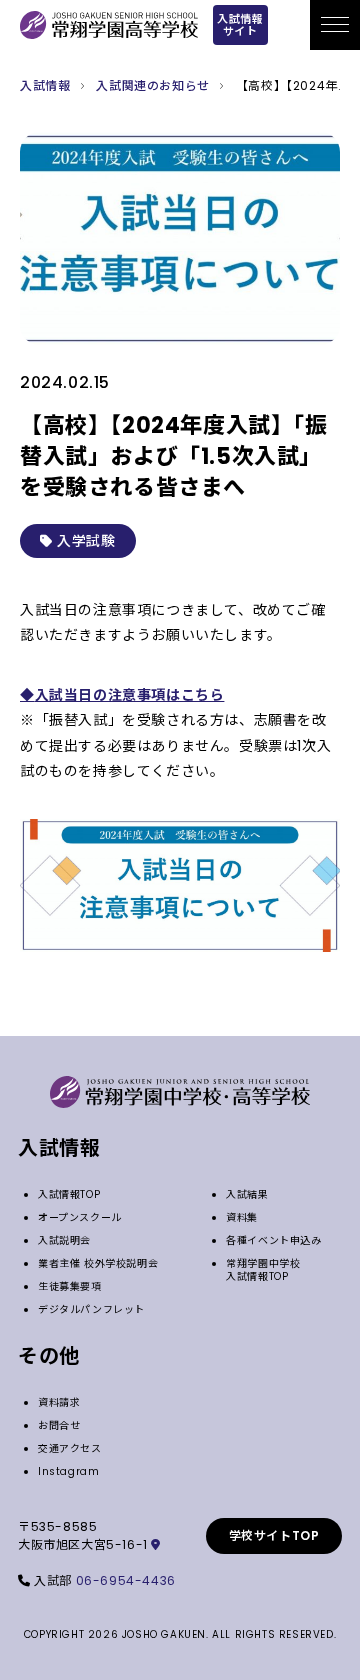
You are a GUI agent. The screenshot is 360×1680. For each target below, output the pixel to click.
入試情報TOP (69, 1194)
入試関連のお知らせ (152, 85)
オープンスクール (80, 1217)
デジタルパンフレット (91, 1309)
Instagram (68, 1471)
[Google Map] (156, 1544)
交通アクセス (70, 1448)
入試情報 (45, 85)
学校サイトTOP (274, 1535)
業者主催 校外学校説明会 (98, 1263)
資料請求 (59, 1402)
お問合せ (59, 1425)
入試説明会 (64, 1240)
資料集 (242, 1217)
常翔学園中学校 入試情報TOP (268, 1270)
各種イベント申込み (273, 1240)
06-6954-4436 (126, 1580)
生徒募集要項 (70, 1286)
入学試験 (84, 541)
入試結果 (247, 1194)
